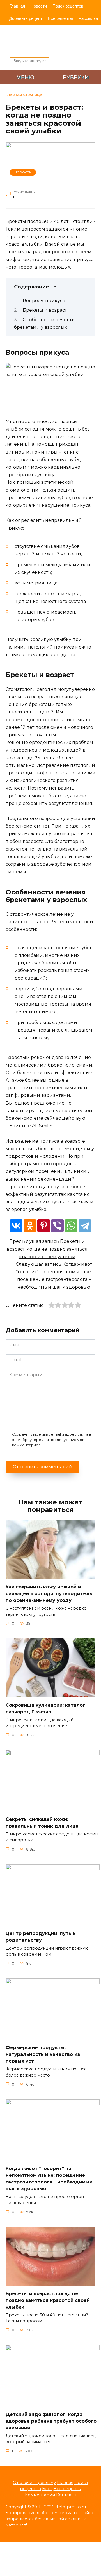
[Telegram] (85, 1226)
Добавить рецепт (26, 18)
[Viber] (57, 1226)
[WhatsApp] (71, 1226)
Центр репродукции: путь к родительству (41, 1937)
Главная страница (24, 95)
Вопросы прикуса (44, 301)
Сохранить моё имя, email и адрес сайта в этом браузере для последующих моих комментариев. (52, 1440)
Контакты (66, 2495)
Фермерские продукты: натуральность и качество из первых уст (43, 2054)
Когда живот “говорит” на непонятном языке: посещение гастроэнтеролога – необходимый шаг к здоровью (49, 2179)
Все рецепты (60, 18)
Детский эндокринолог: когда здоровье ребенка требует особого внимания (51, 2421)
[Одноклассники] (30, 1226)
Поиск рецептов (68, 6)
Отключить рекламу (34, 2483)
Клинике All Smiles (31, 1126)
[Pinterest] (44, 1226)
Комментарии (40, 2495)
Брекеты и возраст (45, 310)
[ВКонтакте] (16, 1226)
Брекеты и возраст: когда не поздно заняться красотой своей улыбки (47, 1249)
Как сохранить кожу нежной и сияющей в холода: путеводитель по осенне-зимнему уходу (49, 1594)
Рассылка (88, 18)
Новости (39, 6)
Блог (47, 2489)
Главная (17, 6)
